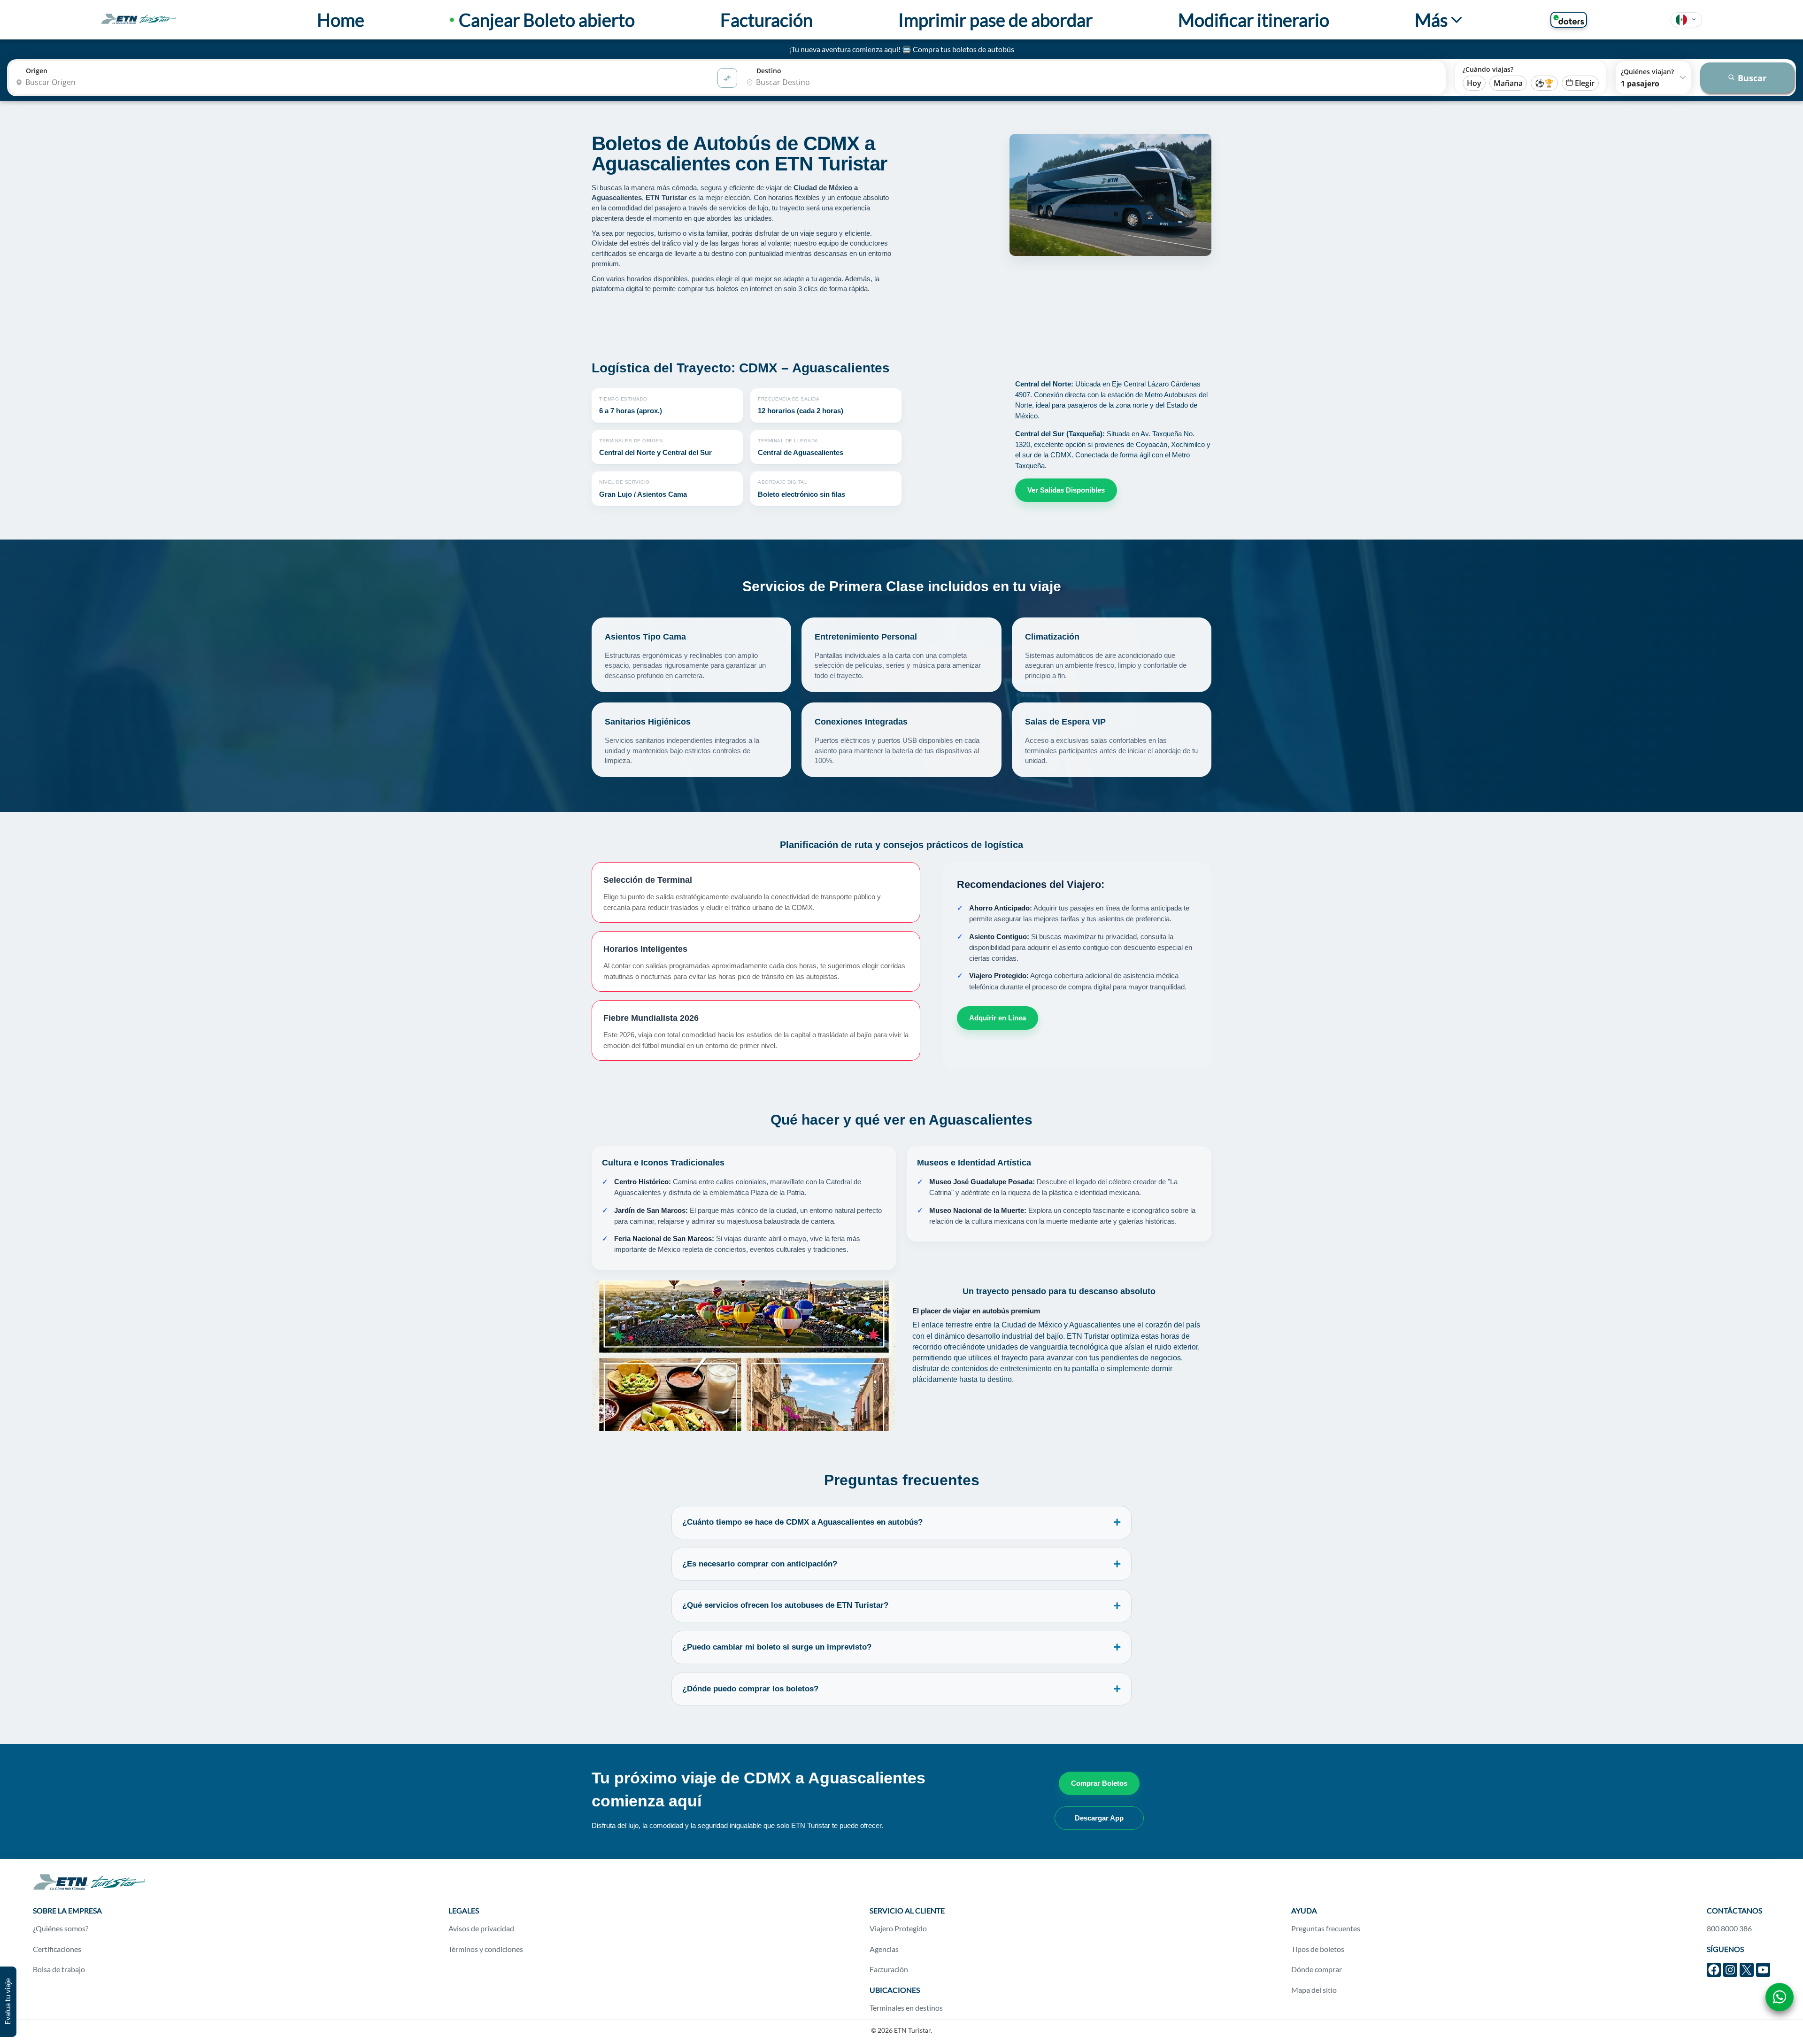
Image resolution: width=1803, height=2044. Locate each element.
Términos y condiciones (486, 1949)
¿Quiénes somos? (61, 1928)
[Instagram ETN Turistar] (1730, 1970)
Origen (37, 71)
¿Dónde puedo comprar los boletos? (750, 1689)
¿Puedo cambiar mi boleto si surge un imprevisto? (777, 1647)
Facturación (767, 20)
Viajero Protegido (898, 1928)
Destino (769, 71)
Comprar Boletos (1099, 1783)
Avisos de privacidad (481, 1928)
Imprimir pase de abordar (995, 20)
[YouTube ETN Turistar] (1763, 1970)
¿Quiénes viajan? (1647, 72)
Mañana (1508, 83)
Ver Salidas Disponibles (1066, 490)
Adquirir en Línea (998, 1018)
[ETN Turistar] (139, 19)
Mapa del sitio (1314, 1990)
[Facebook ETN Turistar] (1714, 1970)
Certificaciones (57, 1949)
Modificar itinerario (1254, 20)
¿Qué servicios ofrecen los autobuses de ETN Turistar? (785, 1605)
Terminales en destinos (906, 2008)
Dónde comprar (1317, 1969)
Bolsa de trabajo (59, 1969)
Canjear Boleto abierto (547, 20)
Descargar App (1099, 1818)
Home (341, 20)
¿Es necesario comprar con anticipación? (760, 1564)
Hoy (1474, 83)
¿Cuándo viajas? (1488, 69)
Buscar (1752, 78)
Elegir (1585, 83)
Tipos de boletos (1318, 1949)
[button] (1686, 20)
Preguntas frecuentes (1326, 1928)
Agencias (884, 1949)
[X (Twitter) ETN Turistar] (1747, 1970)
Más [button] (1431, 20)
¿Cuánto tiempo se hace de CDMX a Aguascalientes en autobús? (802, 1522)
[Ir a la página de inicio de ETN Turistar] (89, 1888)
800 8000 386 (1729, 1928)
